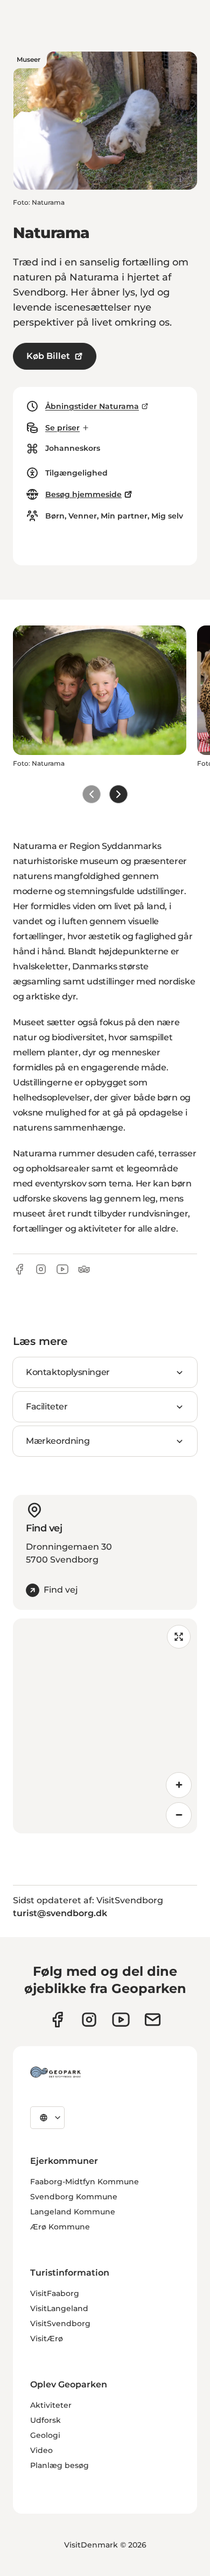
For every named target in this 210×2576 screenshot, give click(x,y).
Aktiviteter (51, 2405)
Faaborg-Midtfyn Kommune (85, 2182)
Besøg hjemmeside (83, 494)
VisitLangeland (59, 2308)
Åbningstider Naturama (92, 406)
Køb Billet (48, 356)
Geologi (45, 2435)
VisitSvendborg (60, 2323)
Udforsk (45, 2420)
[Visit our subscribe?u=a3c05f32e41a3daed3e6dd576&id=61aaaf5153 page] (153, 2020)
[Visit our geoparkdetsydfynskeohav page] (57, 2020)
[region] (105, 1726)
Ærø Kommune (60, 2227)
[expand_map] (179, 1637)
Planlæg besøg (59, 2465)
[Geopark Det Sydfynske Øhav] (55, 2072)
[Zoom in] (179, 1785)
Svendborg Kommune (74, 2197)
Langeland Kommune (73, 2212)
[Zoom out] (179, 1815)
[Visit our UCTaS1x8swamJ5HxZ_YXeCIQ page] (121, 2020)
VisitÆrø (47, 2338)
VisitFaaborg (55, 2293)
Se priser (62, 428)
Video (41, 2450)
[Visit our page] (89, 2020)
